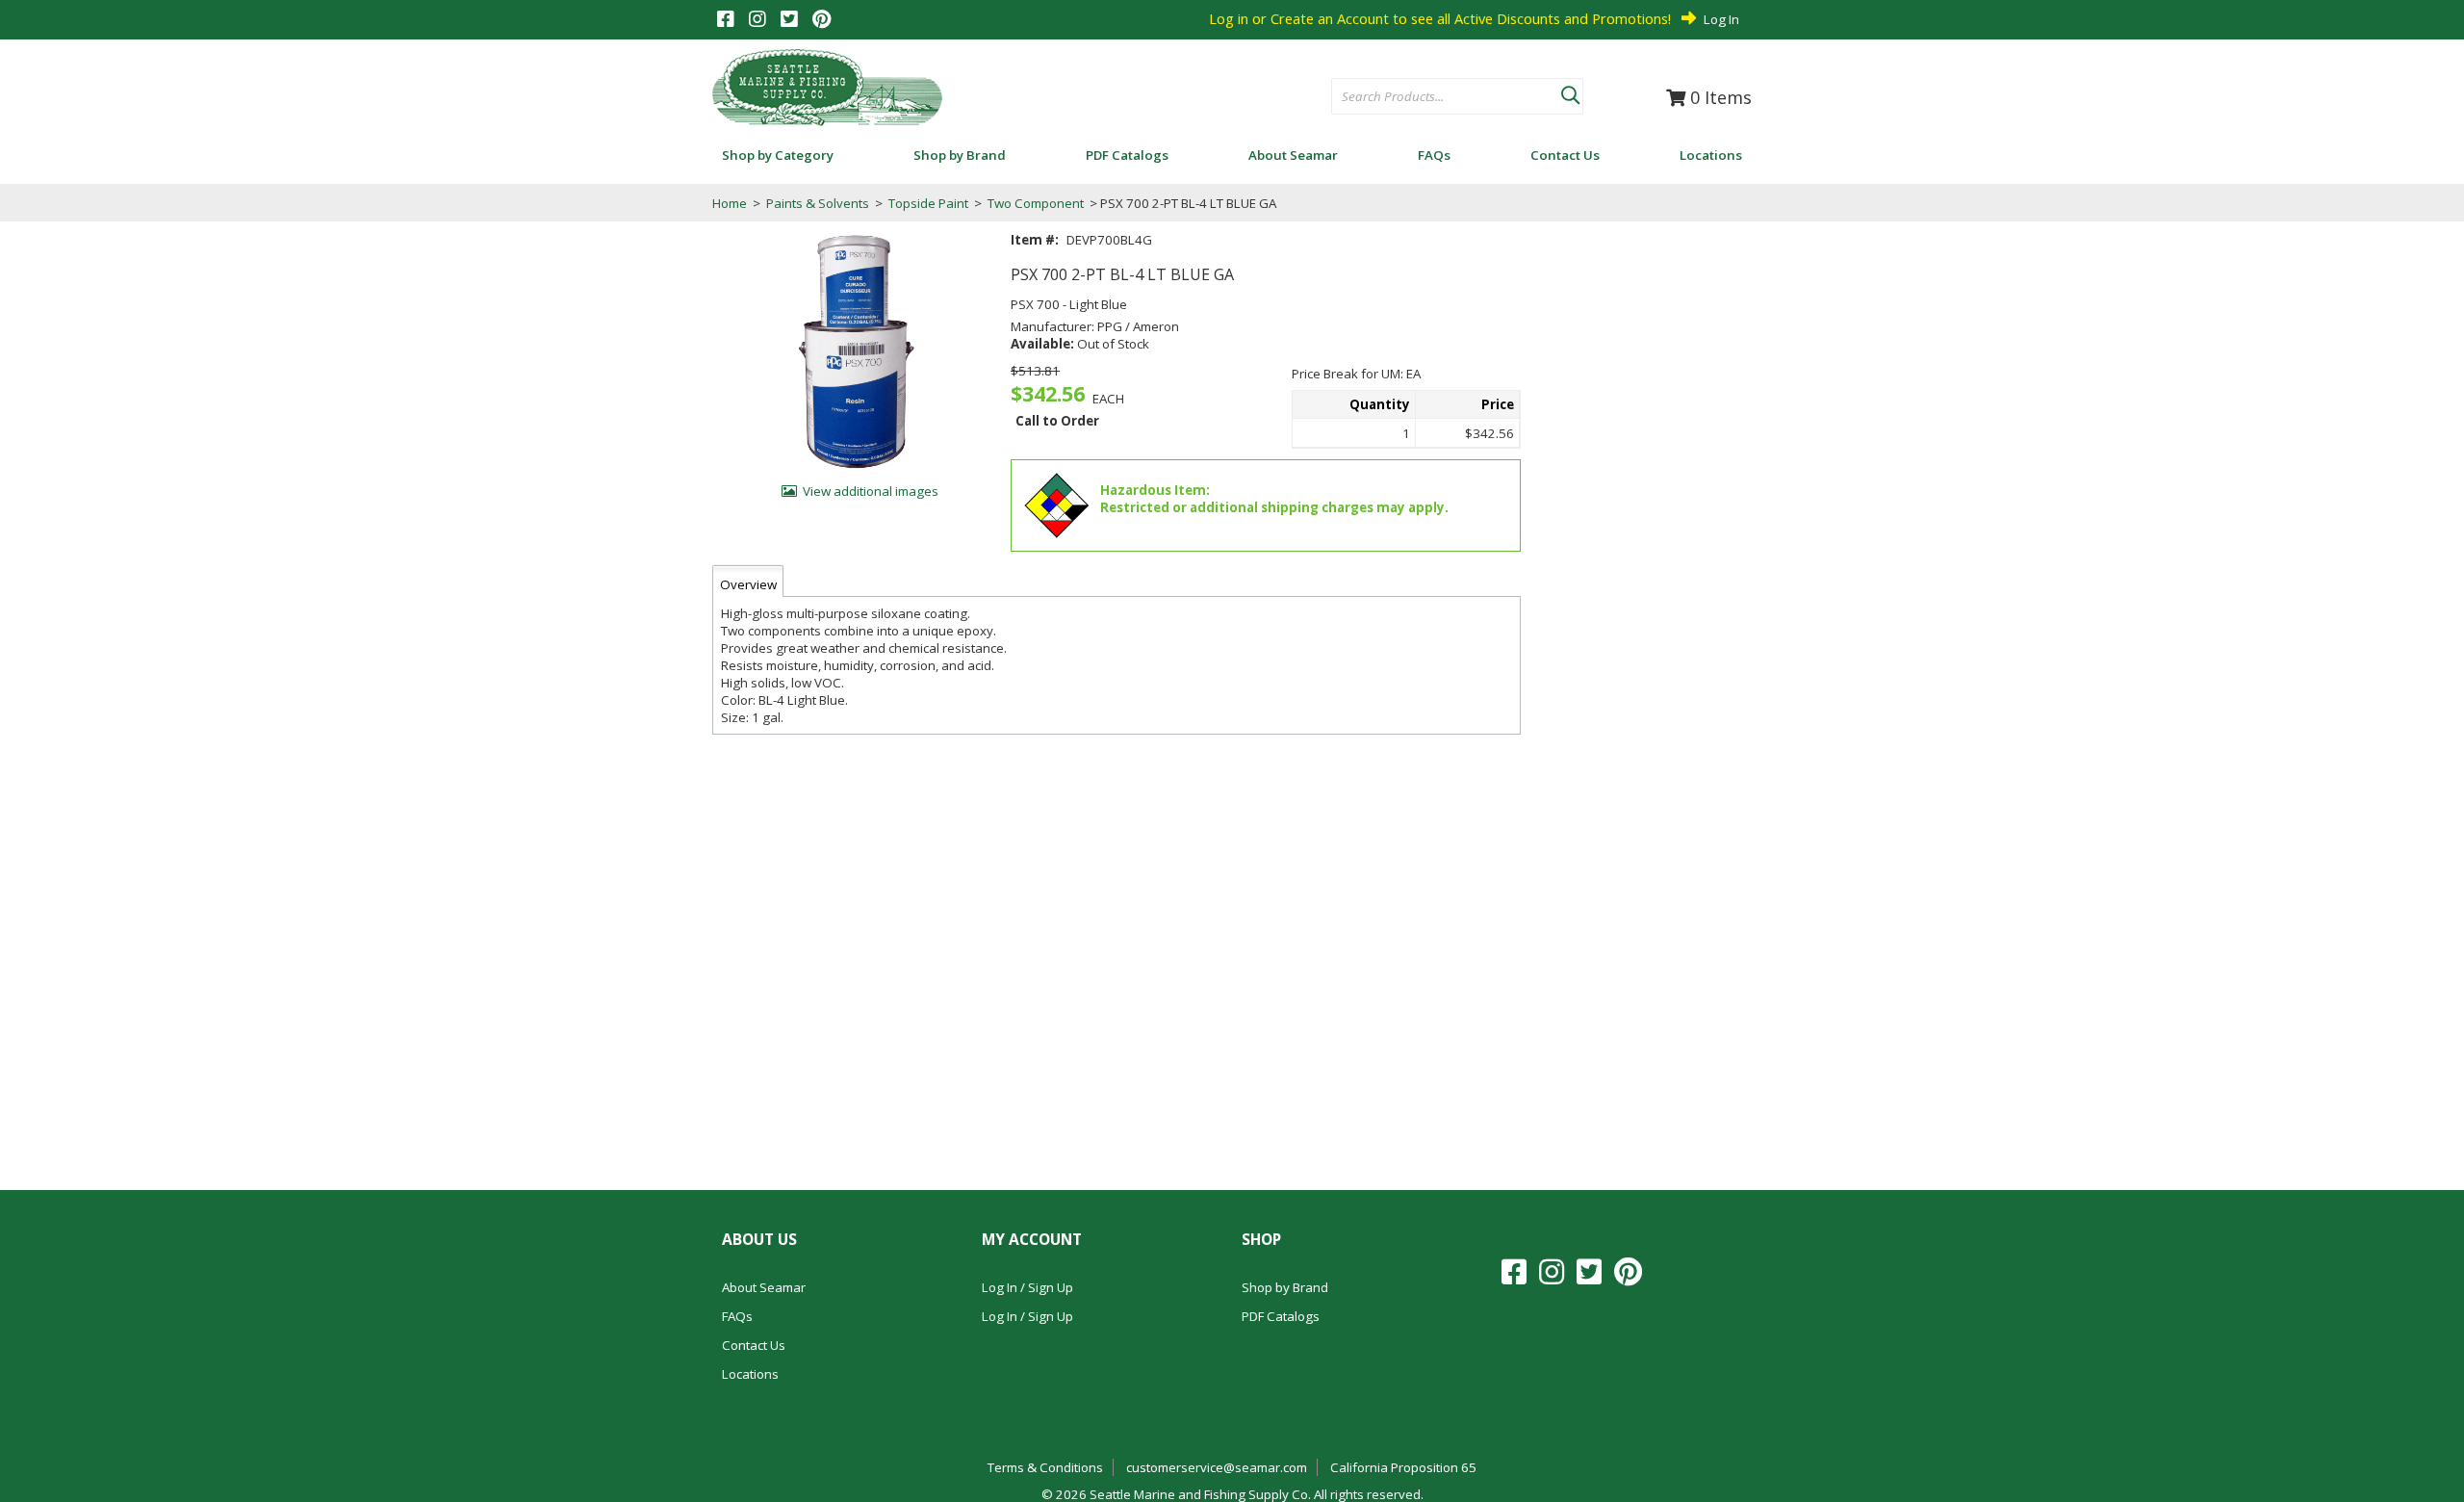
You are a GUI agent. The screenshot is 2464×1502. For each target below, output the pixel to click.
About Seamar (764, 1287)
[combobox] (1446, 97)
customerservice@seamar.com (1217, 1467)
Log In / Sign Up (1027, 1287)
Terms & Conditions (1045, 1467)
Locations (750, 1374)
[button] (1570, 91)
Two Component (1036, 203)
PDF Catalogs (1281, 1316)
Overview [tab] (748, 584)
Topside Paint (928, 203)
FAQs (737, 1316)
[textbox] (1437, 97)
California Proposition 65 (1403, 1467)
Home (730, 203)
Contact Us (754, 1345)
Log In (1721, 19)
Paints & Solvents (818, 203)
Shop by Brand (1285, 1287)
